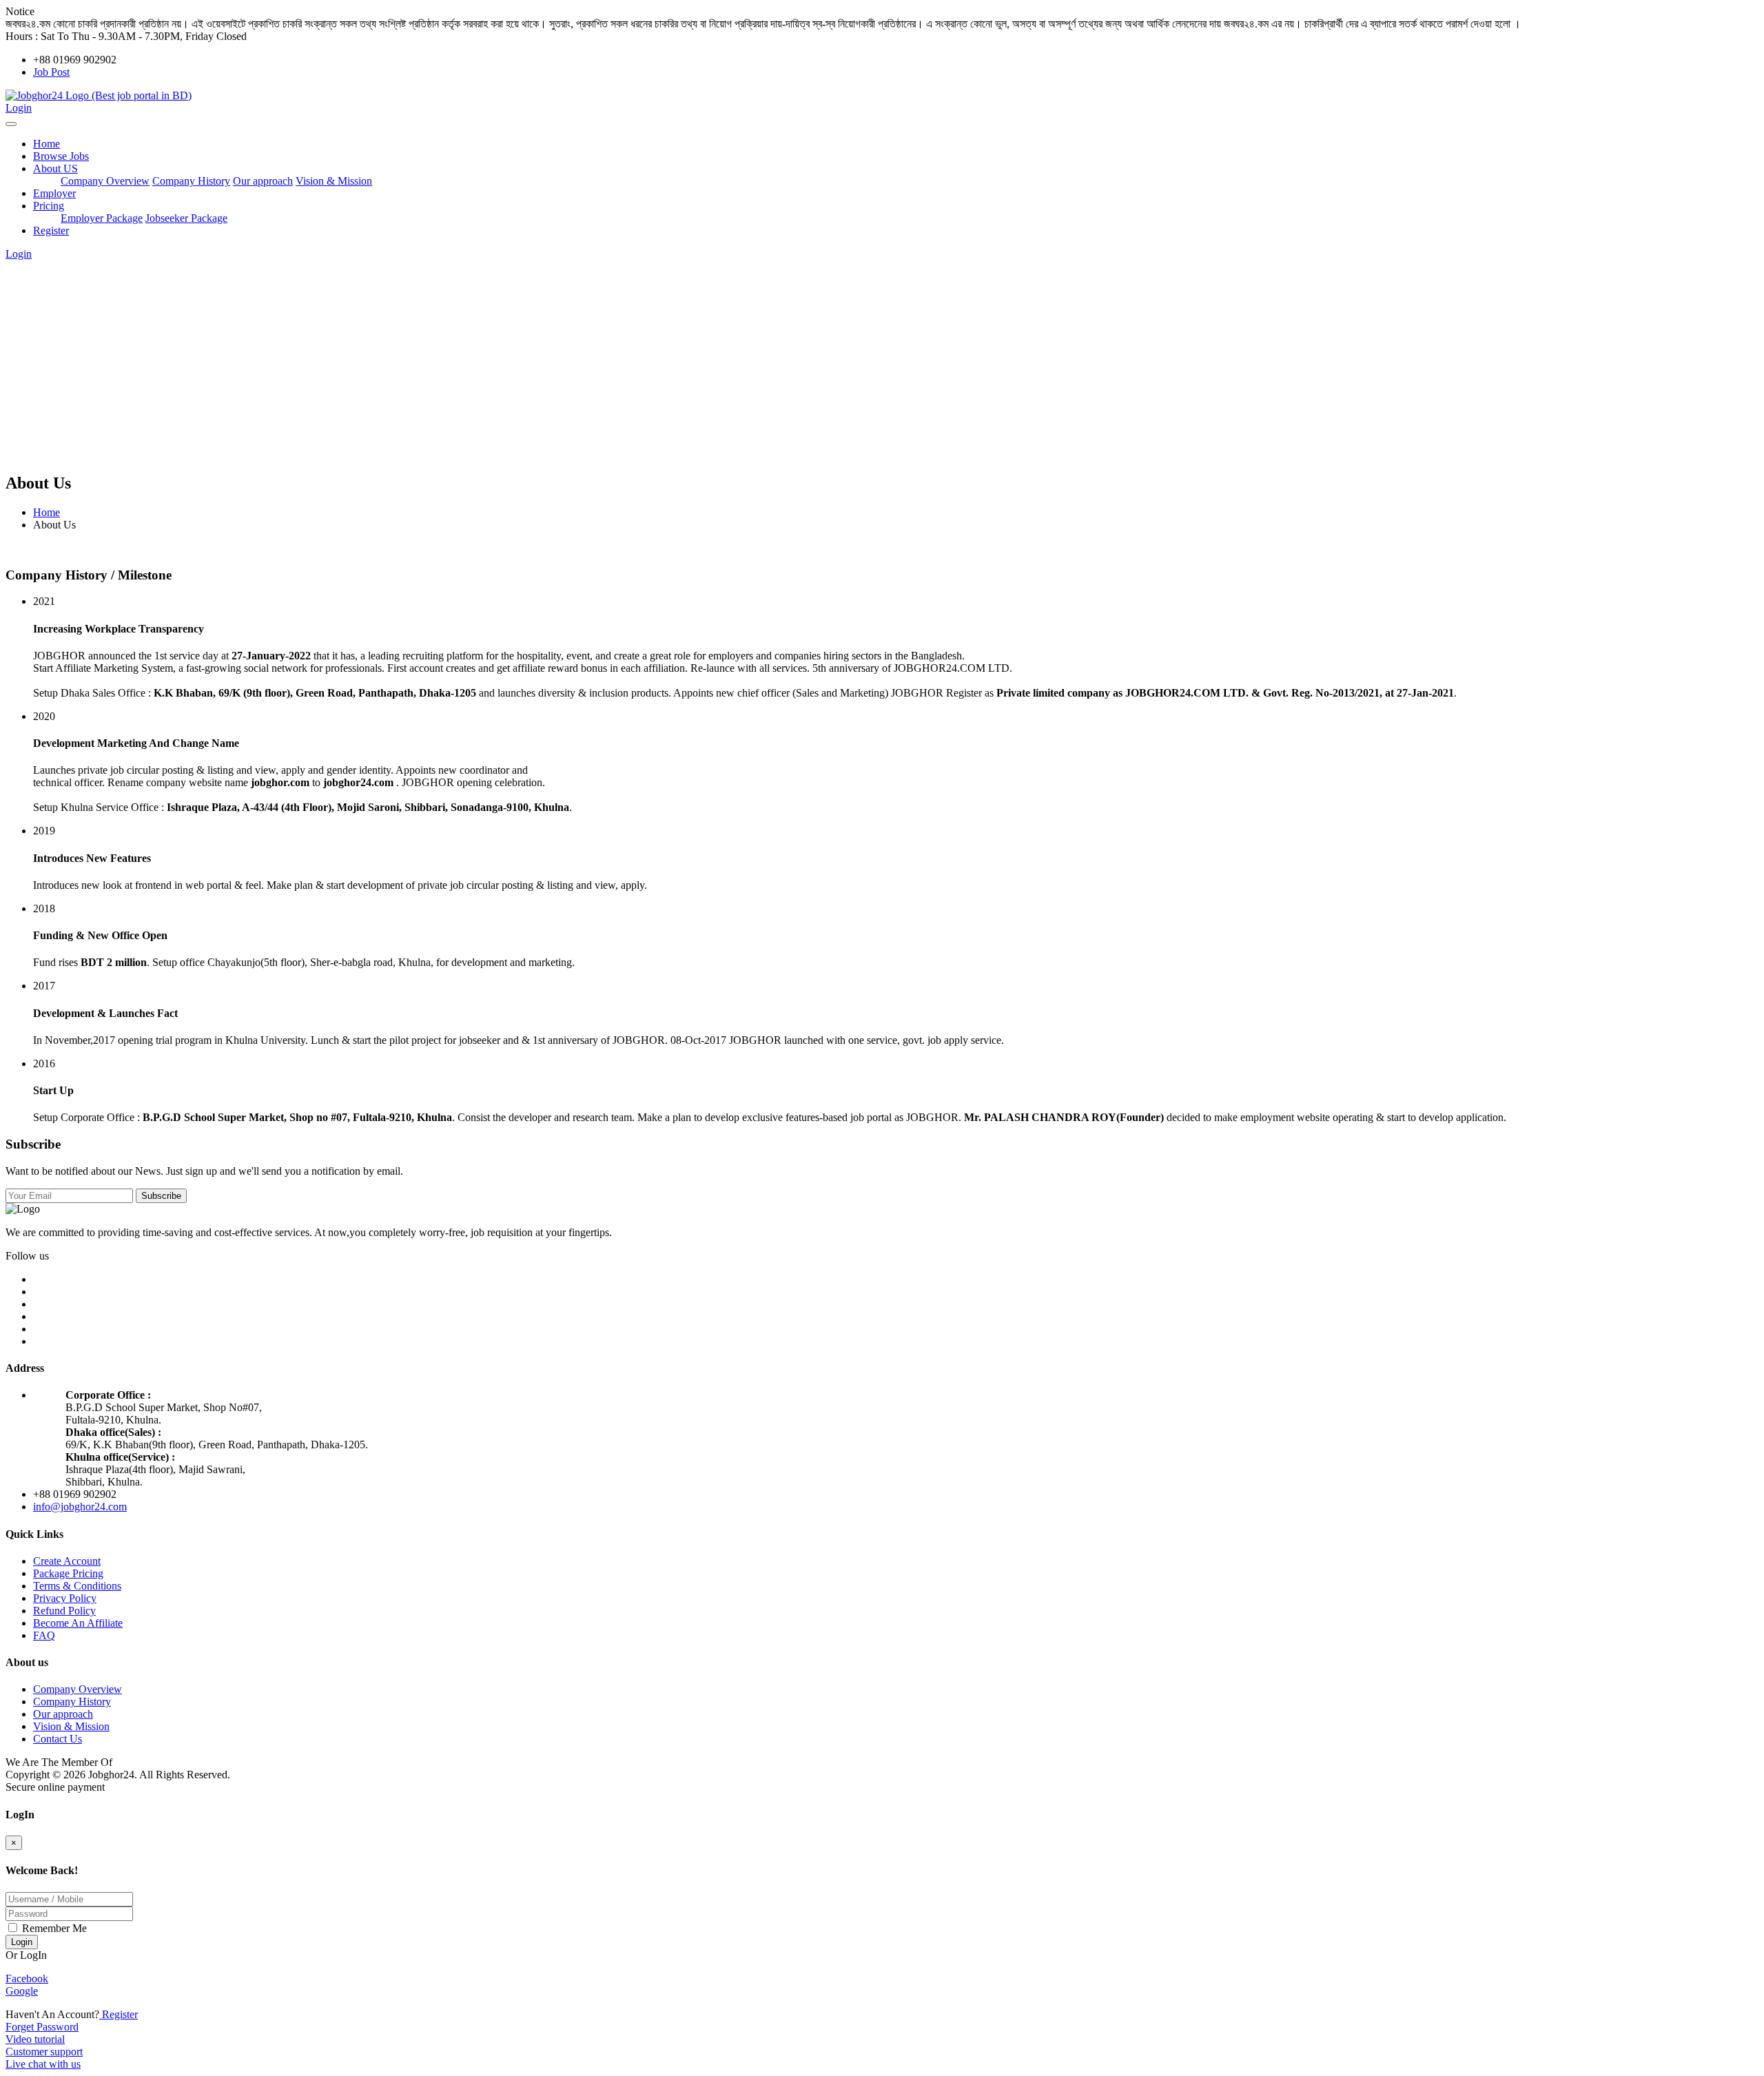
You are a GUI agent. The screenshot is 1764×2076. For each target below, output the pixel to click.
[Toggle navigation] (11, 124)
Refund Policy (64, 1611)
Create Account (67, 1561)
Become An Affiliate (78, 1623)
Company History (191, 181)
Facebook (27, 1979)
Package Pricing (68, 1573)
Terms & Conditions (77, 1586)
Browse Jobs (61, 156)
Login (19, 108)
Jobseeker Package (186, 218)
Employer (54, 193)
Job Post (51, 72)
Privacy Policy (65, 1598)
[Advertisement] (882, 364)
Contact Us (58, 1739)
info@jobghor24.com (80, 1507)
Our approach (263, 181)
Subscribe (161, 1196)
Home (47, 144)
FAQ (44, 1635)
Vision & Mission (334, 181)
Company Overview (105, 181)
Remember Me (53, 1928)
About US (55, 168)
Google (22, 1991)
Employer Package (102, 218)
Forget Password (42, 2027)
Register (51, 230)
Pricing (49, 206)
